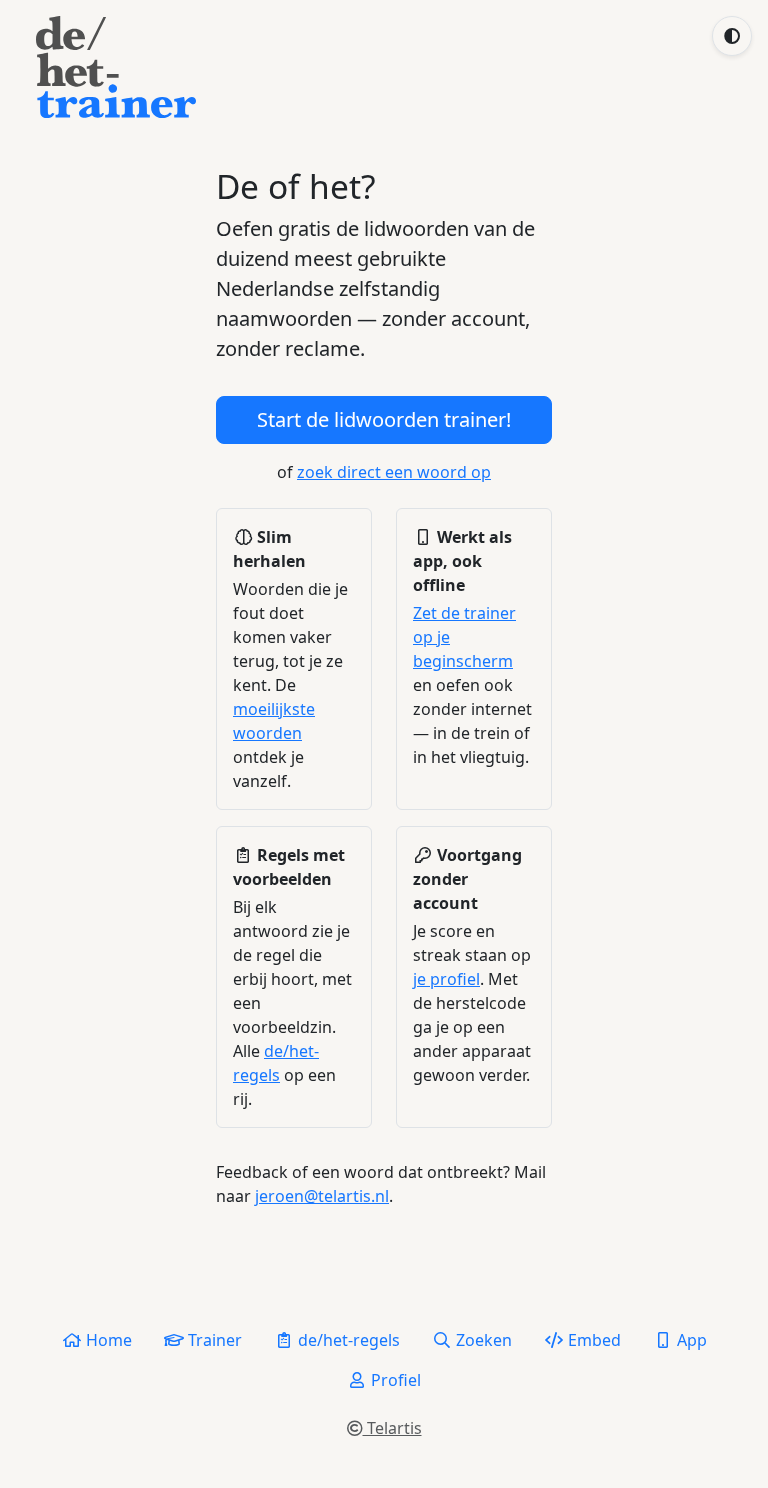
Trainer (213, 1340)
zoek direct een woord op (394, 472)
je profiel (446, 979)
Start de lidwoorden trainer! (384, 419)
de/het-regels (347, 1340)
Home (107, 1340)
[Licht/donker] (732, 36)
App (690, 1340)
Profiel (394, 1380)
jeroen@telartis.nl (322, 1196)
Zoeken (482, 1340)
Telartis (392, 1428)
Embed (592, 1340)
